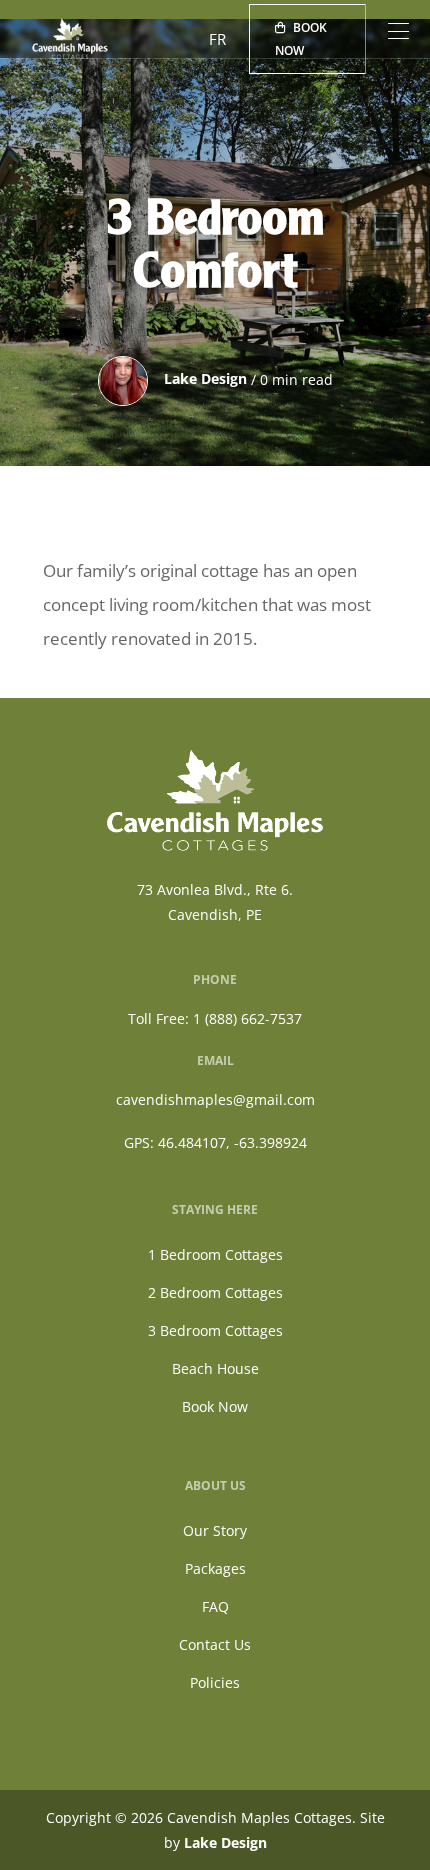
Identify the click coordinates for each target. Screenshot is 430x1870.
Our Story (215, 1530)
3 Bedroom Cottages (215, 1330)
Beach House (215, 1368)
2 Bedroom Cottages (215, 1292)
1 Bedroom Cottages (215, 1254)
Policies (215, 1682)
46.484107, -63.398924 (232, 1142)
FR (217, 39)
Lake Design (225, 1842)
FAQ (215, 1606)
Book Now (301, 39)
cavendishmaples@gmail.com (215, 1099)
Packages (215, 1568)
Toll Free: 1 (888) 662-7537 (215, 1018)
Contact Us (215, 1644)
